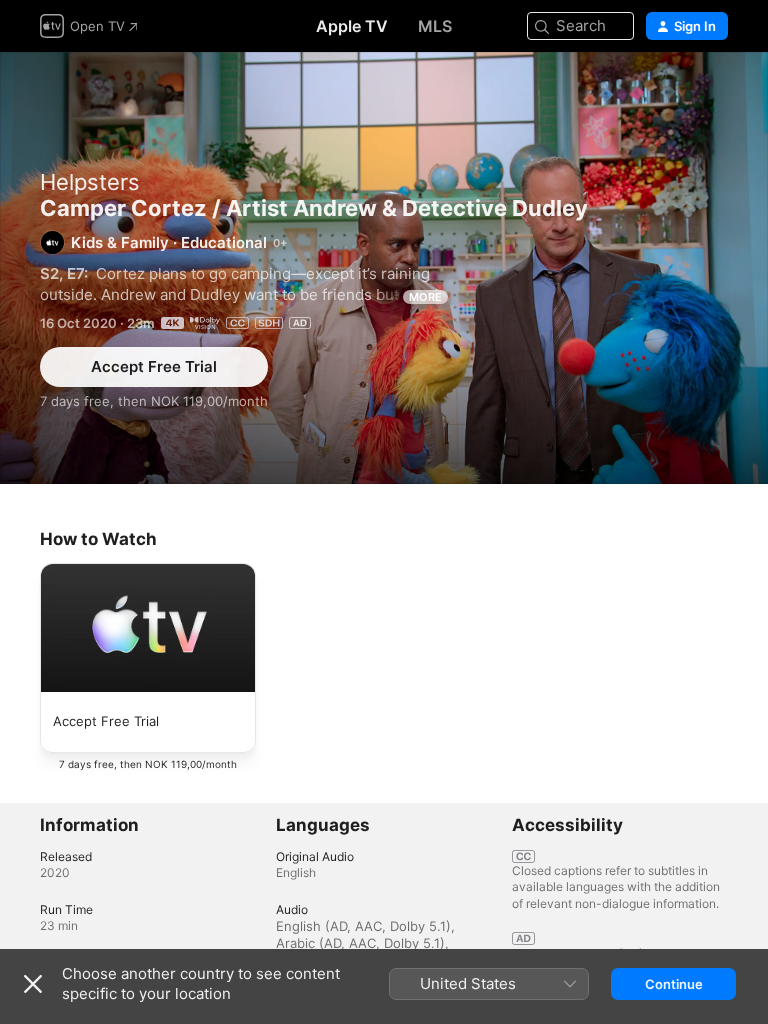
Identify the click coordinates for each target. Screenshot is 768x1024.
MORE (425, 297)
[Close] (33, 984)
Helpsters (90, 182)
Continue (674, 984)
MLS (435, 26)
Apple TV (352, 26)
